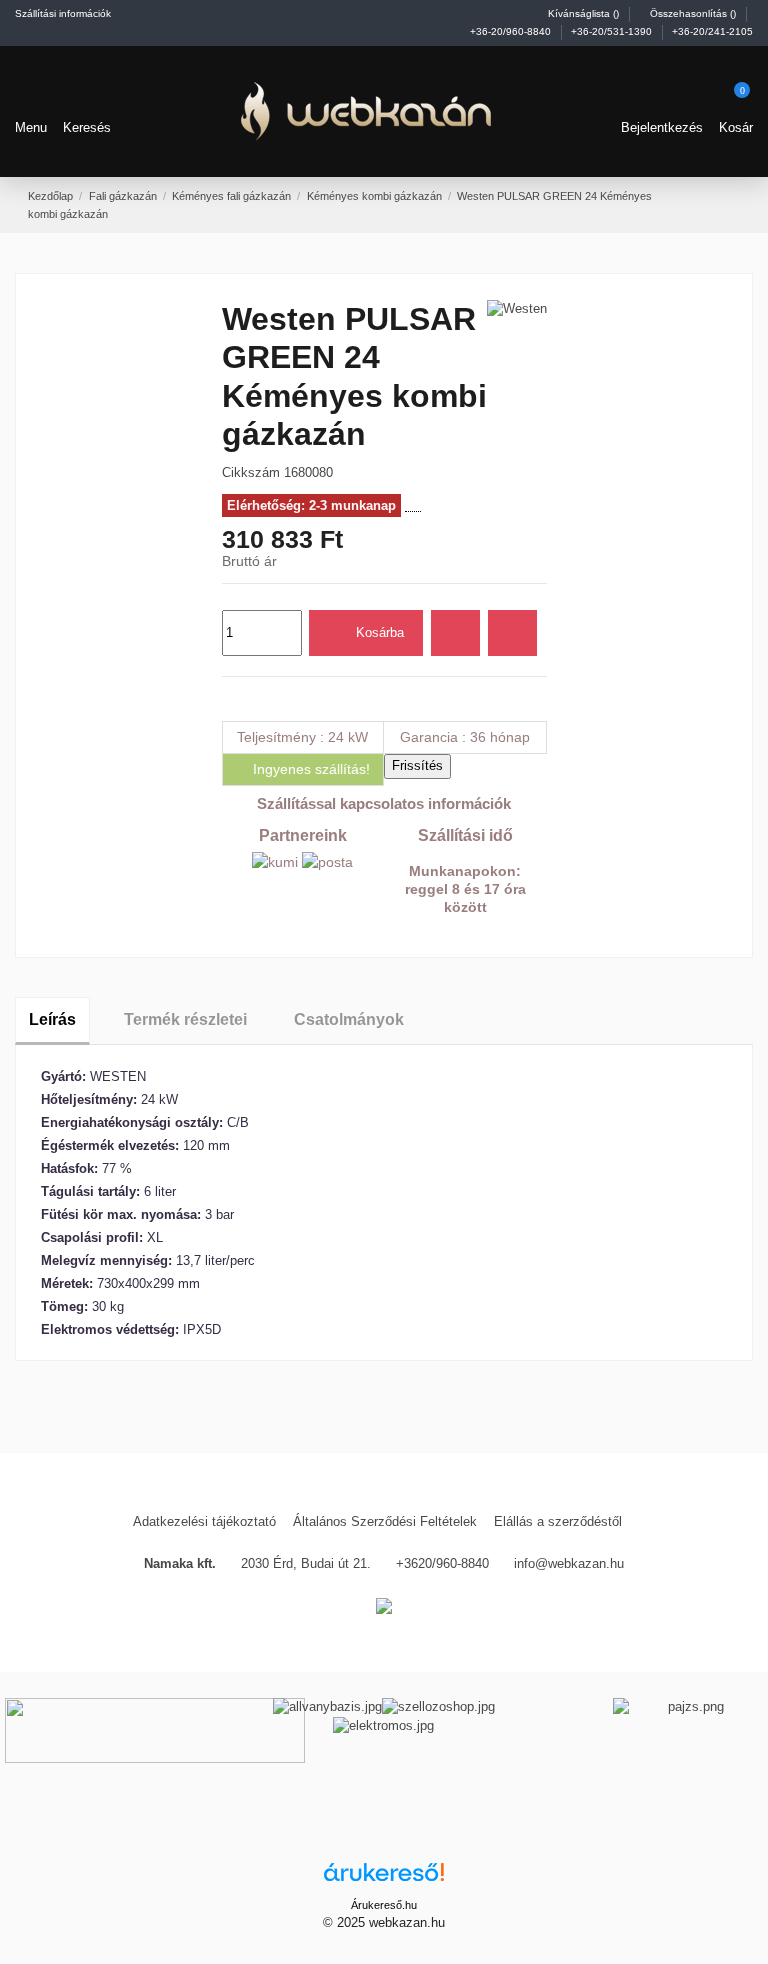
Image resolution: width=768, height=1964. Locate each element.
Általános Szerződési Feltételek (385, 1521)
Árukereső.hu (384, 1905)
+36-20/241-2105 (712, 31)
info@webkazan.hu (569, 1563)
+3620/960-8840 (442, 1563)
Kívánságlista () (583, 13)
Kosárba (380, 632)
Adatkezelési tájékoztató (204, 1521)
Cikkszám (251, 472)
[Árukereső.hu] (384, 1878)
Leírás (52, 1019)
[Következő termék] (732, 204)
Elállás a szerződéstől (558, 1521)
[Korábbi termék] (713, 204)
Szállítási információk (63, 13)
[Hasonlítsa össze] (512, 633)
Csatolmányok (349, 1019)
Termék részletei (185, 1019)
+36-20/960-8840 (512, 31)
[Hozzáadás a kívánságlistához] (455, 633)
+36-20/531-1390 (613, 31)
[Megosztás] (230, 698)
